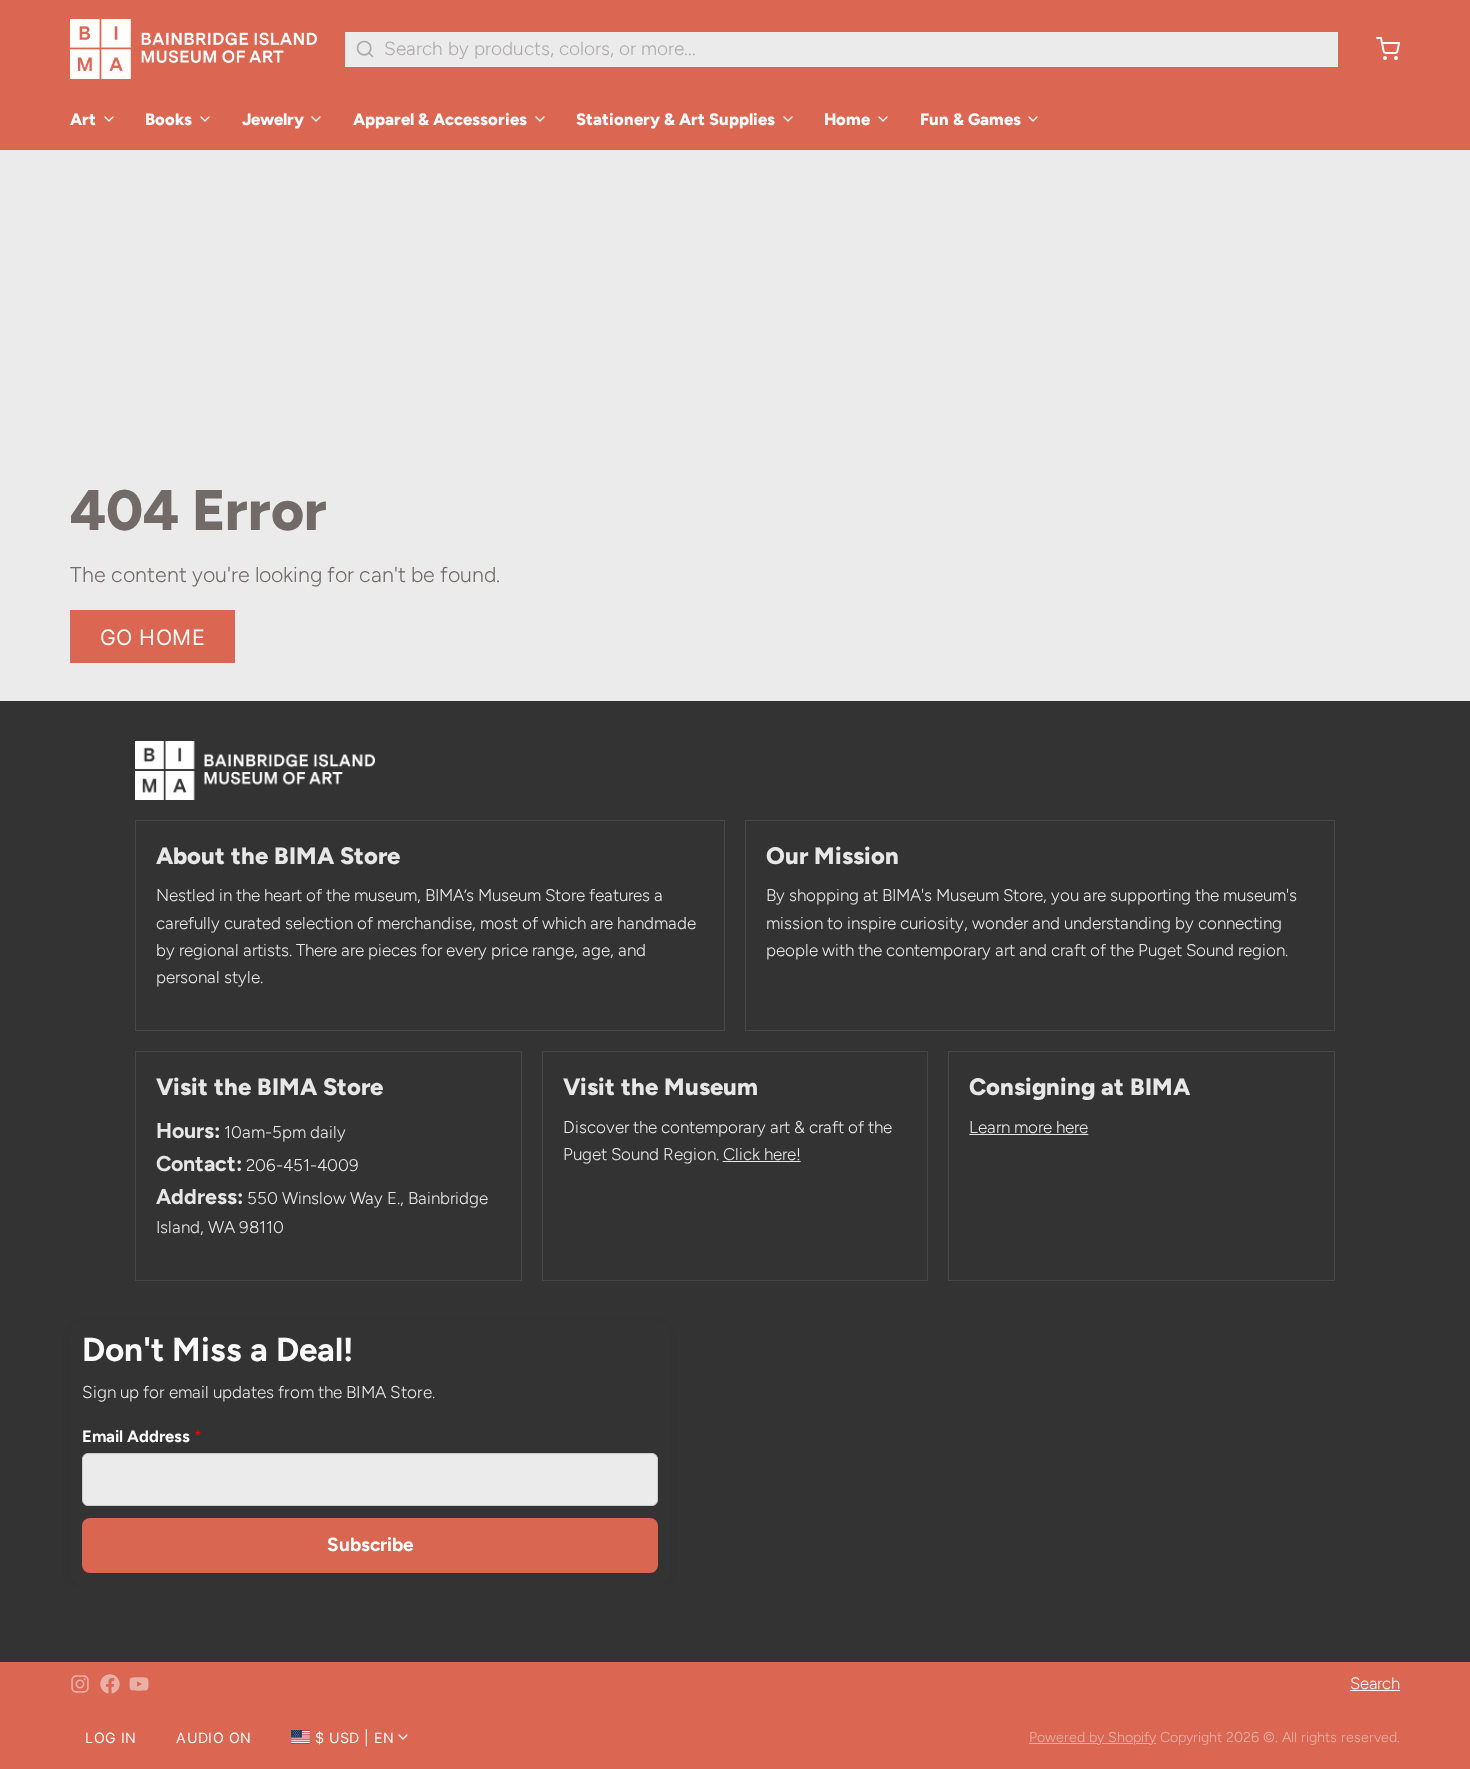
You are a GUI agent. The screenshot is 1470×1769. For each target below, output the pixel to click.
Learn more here (1028, 1127)
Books (168, 119)
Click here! (762, 1154)
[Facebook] (110, 1684)
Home (847, 119)
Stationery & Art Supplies (675, 119)
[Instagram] (80, 1684)
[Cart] (1378, 49)
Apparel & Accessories (440, 119)
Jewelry (273, 119)
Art (83, 119)
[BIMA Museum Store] (193, 49)
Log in (110, 1737)
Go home (153, 637)
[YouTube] (139, 1684)
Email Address (142, 1436)
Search (1375, 1683)
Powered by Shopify (1092, 1737)
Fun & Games (970, 119)
